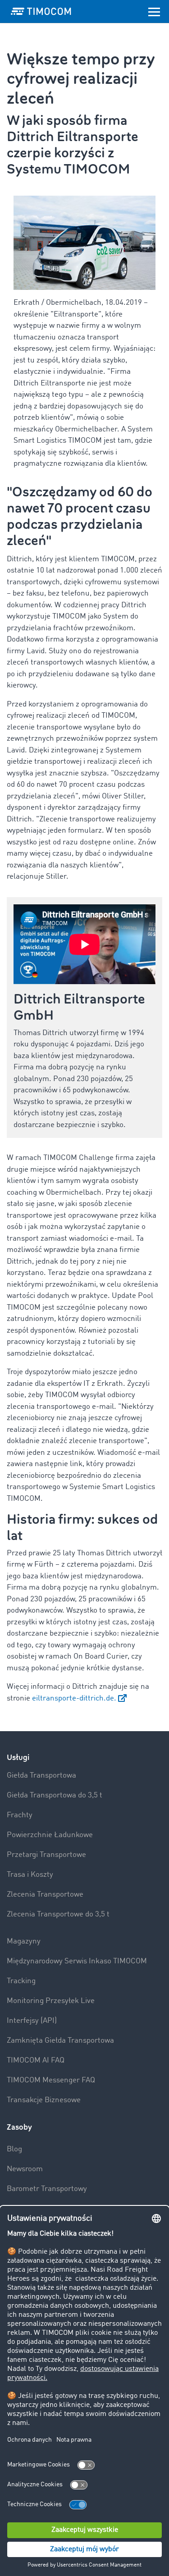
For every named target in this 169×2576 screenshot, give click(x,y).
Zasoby (19, 2127)
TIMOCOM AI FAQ (36, 2060)
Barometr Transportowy (47, 2189)
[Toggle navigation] (154, 11)
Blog (14, 2149)
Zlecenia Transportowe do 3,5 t (58, 1914)
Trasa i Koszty (30, 1875)
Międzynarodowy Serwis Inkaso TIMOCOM (77, 1961)
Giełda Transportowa (41, 1776)
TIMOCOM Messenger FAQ (51, 2080)
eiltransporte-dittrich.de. (74, 1698)
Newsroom (25, 2169)
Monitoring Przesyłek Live (51, 2001)
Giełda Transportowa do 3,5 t (55, 1795)
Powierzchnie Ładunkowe (50, 1835)
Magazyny (24, 1941)
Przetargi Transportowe (46, 1855)
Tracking (21, 1981)
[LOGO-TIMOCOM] (41, 11)
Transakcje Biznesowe (44, 2100)
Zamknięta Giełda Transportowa (60, 2041)
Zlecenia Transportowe (45, 1895)
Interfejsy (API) (32, 2021)
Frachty (20, 1815)
